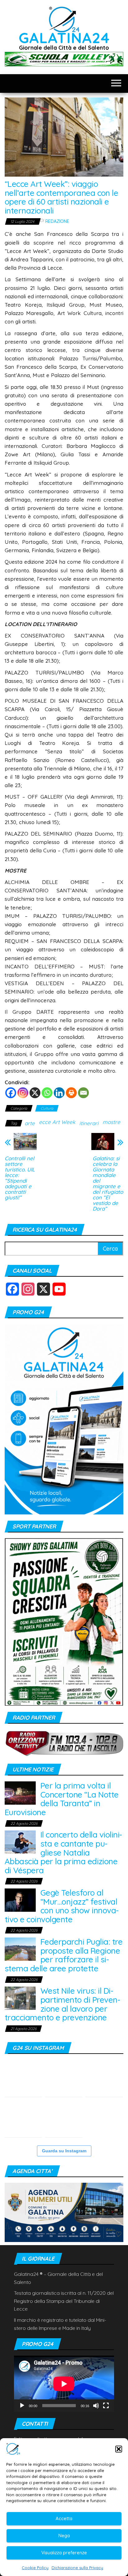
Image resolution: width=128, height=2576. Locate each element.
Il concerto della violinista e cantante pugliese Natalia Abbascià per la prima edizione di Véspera (63, 1852)
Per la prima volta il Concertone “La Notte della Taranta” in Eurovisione (62, 1799)
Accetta (64, 2518)
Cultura (47, 1108)
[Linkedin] (59, 1093)
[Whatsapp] (47, 1093)
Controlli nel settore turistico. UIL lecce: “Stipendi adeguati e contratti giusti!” (20, 1178)
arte (30, 1123)
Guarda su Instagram (64, 2151)
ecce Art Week (57, 1122)
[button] (119, 2449)
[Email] (83, 1093)
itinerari (89, 1123)
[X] (35, 1093)
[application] (64, 2384)
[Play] (22, 2406)
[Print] (71, 1093)
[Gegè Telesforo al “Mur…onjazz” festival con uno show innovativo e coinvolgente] (20, 1899)
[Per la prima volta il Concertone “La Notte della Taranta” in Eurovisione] (20, 1792)
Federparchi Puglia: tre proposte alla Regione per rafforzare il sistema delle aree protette (64, 1955)
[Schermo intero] (106, 2406)
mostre (111, 1122)
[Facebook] (11, 1093)
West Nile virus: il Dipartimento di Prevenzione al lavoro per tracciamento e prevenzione (62, 2004)
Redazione (57, 221)
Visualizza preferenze (64, 2553)
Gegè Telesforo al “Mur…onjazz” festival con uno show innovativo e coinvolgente (62, 1906)
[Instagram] (23, 1093)
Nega (64, 2535)
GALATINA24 (64, 38)
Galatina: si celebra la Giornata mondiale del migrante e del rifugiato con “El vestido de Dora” (108, 1184)
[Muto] (96, 2406)
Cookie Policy (35, 2568)
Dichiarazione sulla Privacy (77, 2568)
